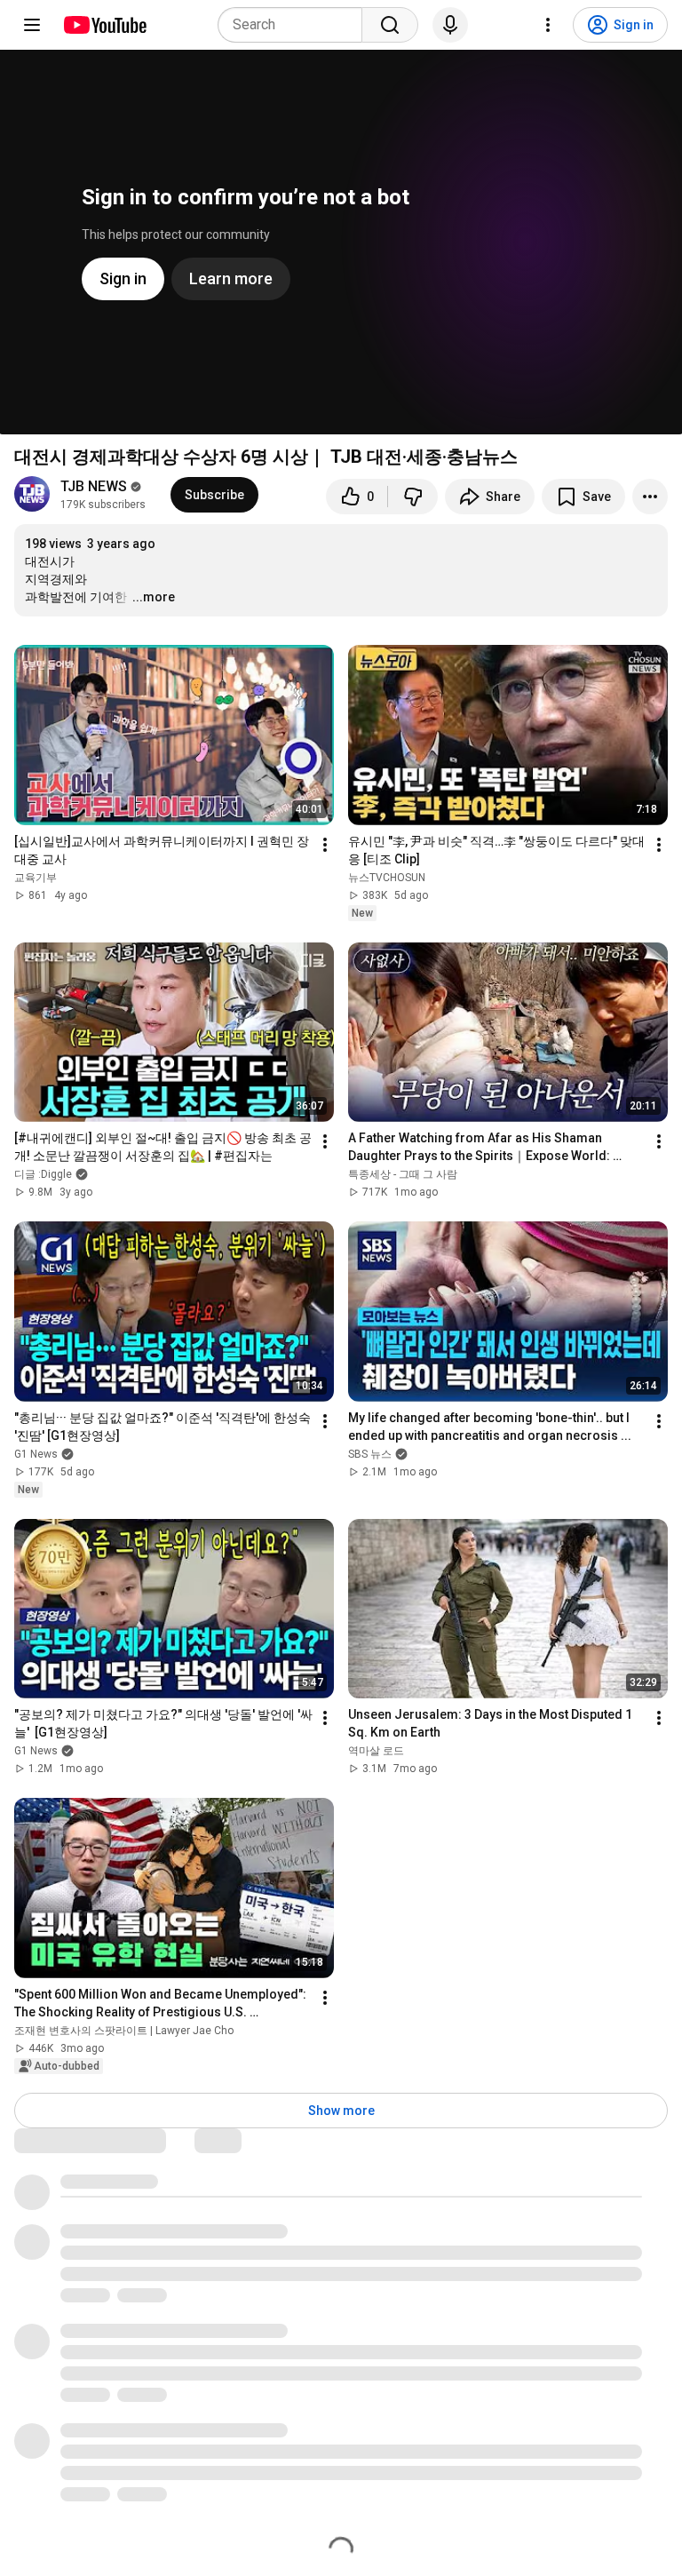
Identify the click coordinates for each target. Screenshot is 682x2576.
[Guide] (32, 25)
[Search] (390, 25)
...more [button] (154, 597)
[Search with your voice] (450, 25)
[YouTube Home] (104, 25)
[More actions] (650, 497)
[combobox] (295, 25)
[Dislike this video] (413, 497)
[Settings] (548, 25)
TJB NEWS (94, 486)
